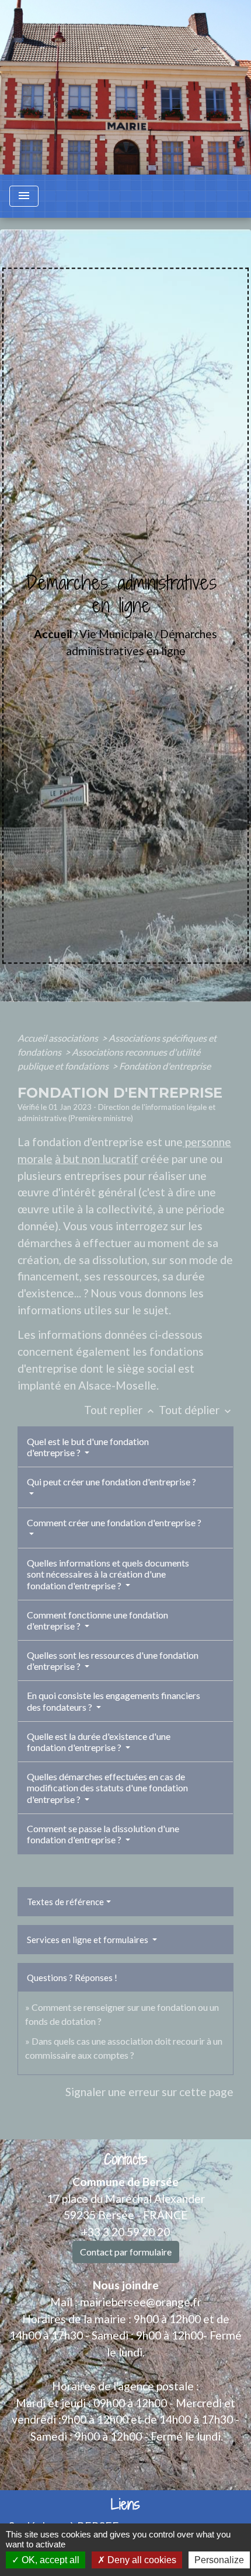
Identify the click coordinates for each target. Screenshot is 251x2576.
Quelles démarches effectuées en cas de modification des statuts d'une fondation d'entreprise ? (107, 1787)
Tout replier (120, 1410)
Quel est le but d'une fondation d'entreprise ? (88, 1447)
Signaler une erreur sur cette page (149, 2092)
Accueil (53, 634)
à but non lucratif (97, 1159)
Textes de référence (65, 1902)
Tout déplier (196, 1410)
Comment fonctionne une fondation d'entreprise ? (97, 1620)
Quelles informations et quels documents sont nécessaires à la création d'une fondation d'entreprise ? (108, 1574)
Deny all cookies (141, 2560)
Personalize (219, 2560)
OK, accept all (49, 2560)
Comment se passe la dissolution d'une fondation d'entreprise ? (103, 1834)
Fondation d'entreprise (165, 1066)
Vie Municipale (116, 634)
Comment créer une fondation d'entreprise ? (114, 1522)
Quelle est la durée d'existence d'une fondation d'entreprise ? (99, 1742)
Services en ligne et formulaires (88, 1940)
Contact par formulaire (126, 2252)
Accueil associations (59, 1038)
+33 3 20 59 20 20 (125, 2232)
